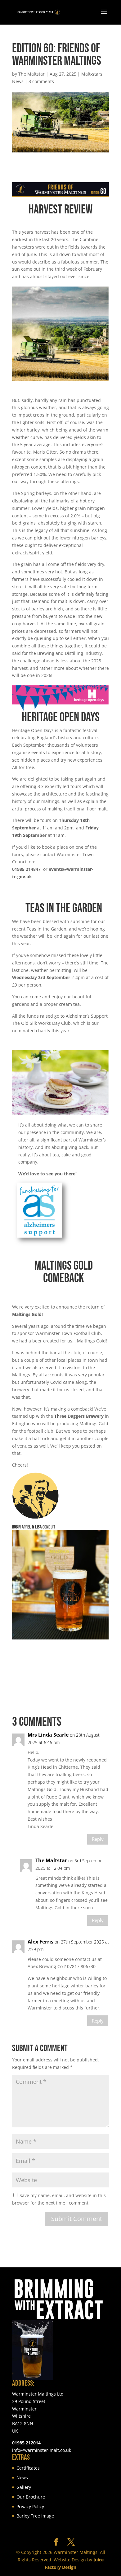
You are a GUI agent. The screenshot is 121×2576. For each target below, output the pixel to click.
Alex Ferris (40, 1942)
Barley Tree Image (35, 2516)
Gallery (24, 2487)
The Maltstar (31, 74)
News (22, 2478)
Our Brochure (31, 2497)
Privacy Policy (30, 2506)
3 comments (41, 81)
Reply (98, 1839)
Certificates (28, 2468)
